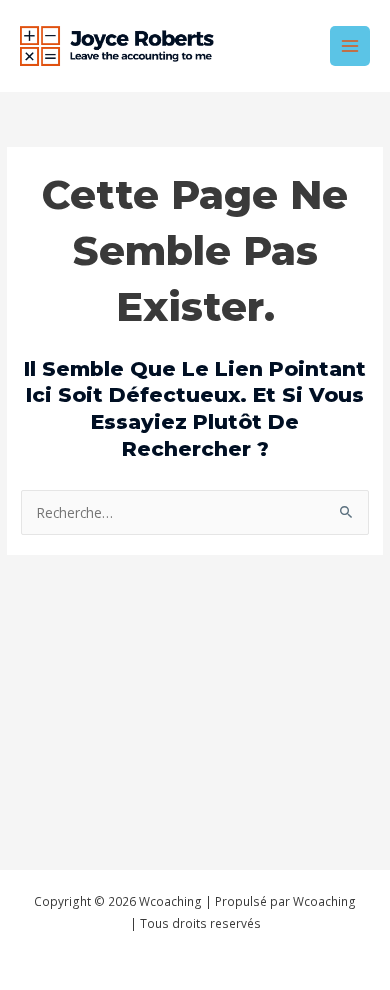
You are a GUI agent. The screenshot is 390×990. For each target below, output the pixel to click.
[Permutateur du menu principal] (350, 46)
